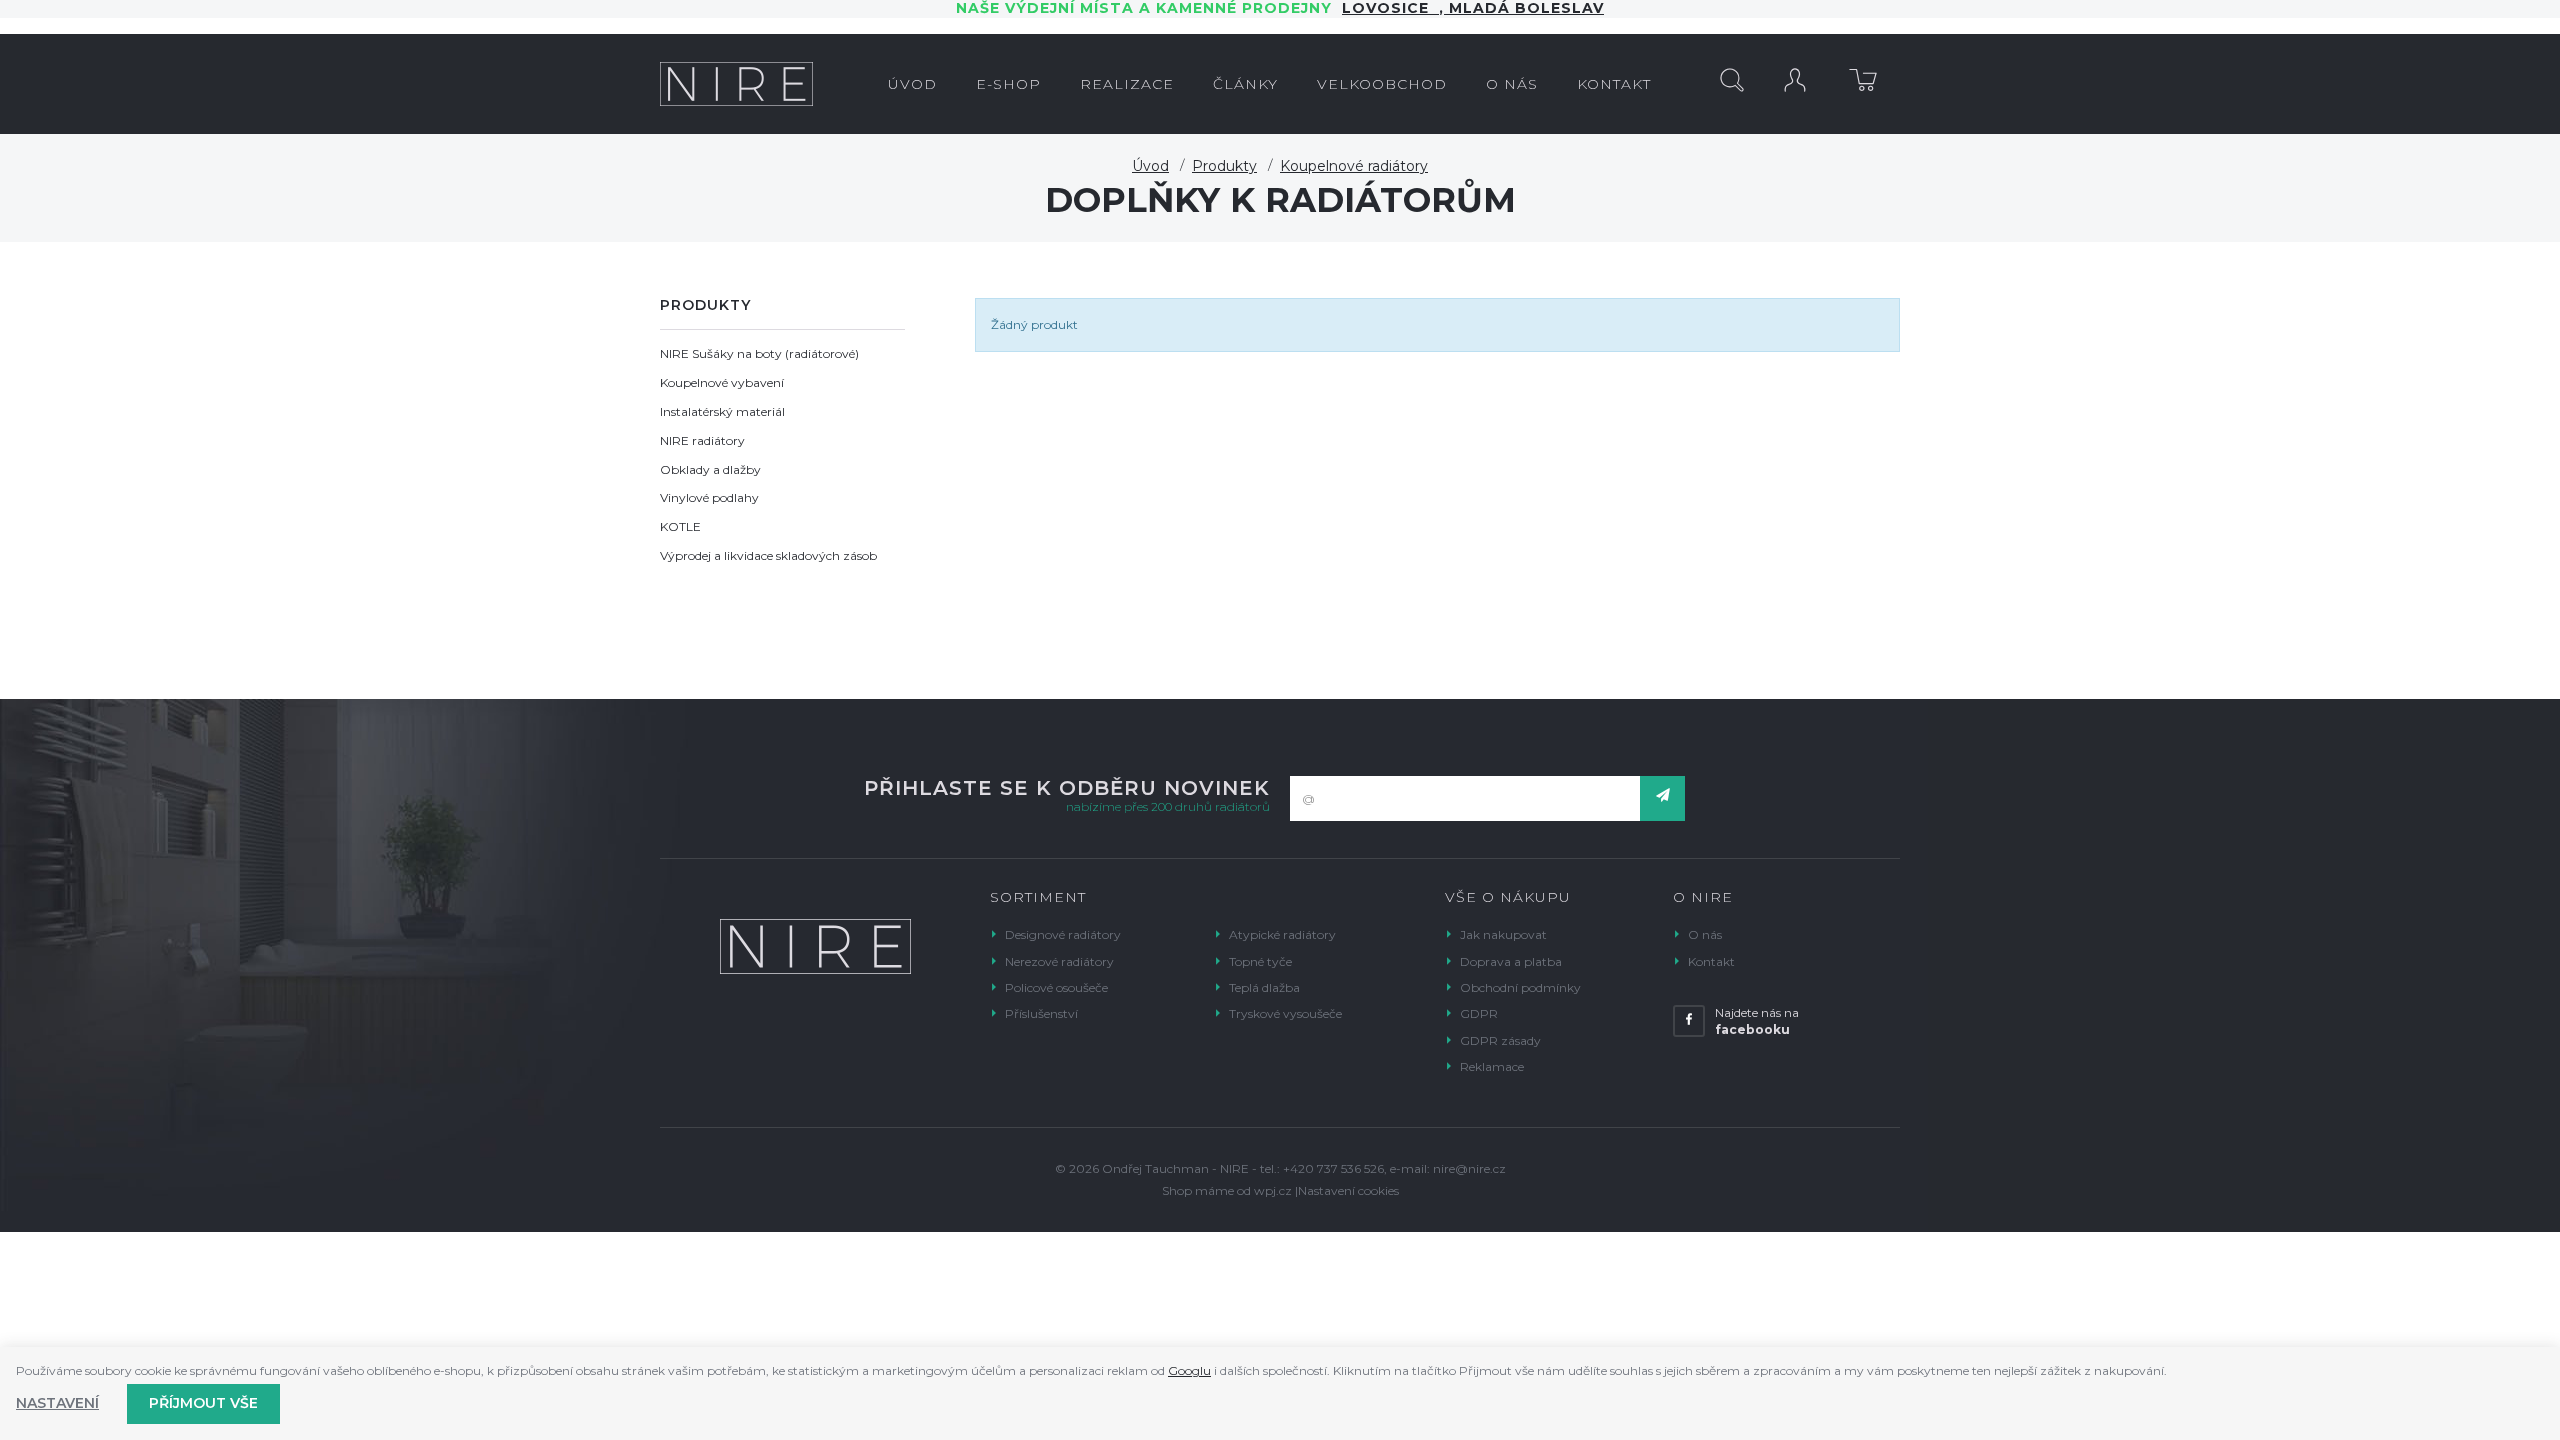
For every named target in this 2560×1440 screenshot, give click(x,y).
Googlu (1189, 1370)
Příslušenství (1041, 1013)
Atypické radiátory (1282, 934)
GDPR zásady (1500, 1040)
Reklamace (1492, 1066)
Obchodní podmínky (1520, 987)
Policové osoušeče (1056, 987)
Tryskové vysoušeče (1285, 1013)
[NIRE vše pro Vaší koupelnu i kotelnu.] (736, 84)
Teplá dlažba (1264, 987)
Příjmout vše (203, 1403)
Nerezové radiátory (1059, 961)
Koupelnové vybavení (722, 382)
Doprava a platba (1511, 961)
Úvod (1150, 166)
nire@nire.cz (1469, 1168)
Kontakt (1711, 961)
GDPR (1479, 1013)
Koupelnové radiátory (1354, 166)
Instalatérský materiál (722, 411)
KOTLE (680, 526)
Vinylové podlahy (709, 497)
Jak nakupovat (1503, 934)
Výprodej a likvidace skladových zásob (768, 555)
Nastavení (57, 1403)
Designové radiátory (1063, 934)
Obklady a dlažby (710, 469)
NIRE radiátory (702, 440)
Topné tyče (1260, 961)
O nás (1705, 934)
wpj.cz (1273, 1190)
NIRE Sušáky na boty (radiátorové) (759, 353)
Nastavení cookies (1348, 1190)
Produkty (1224, 166)
